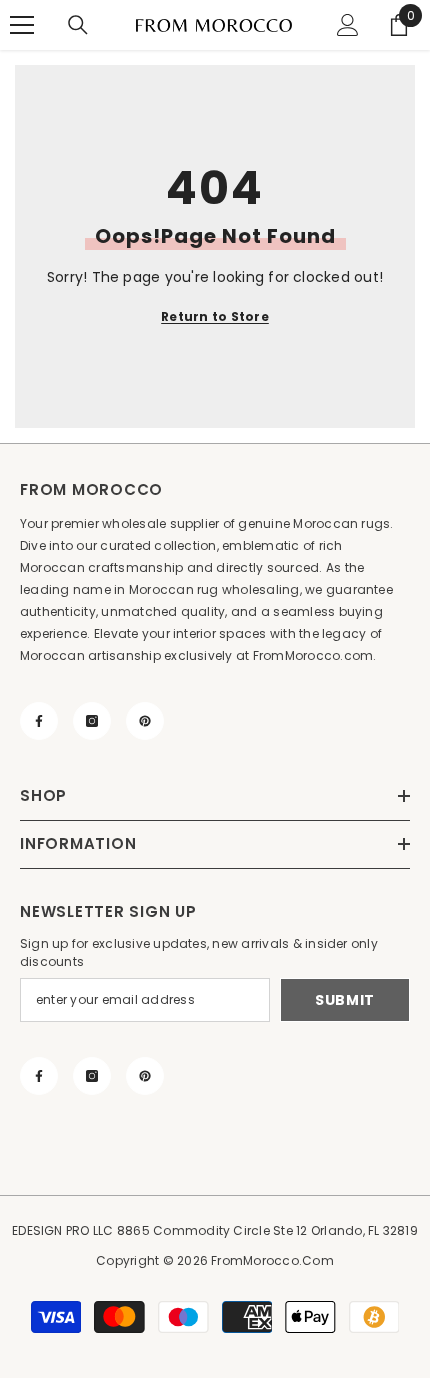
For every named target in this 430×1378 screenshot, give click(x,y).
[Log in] (348, 25)
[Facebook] (39, 721)
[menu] (22, 25)
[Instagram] (92, 721)
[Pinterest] (145, 721)
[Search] (78, 25)
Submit (345, 1000)
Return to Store (215, 316)
